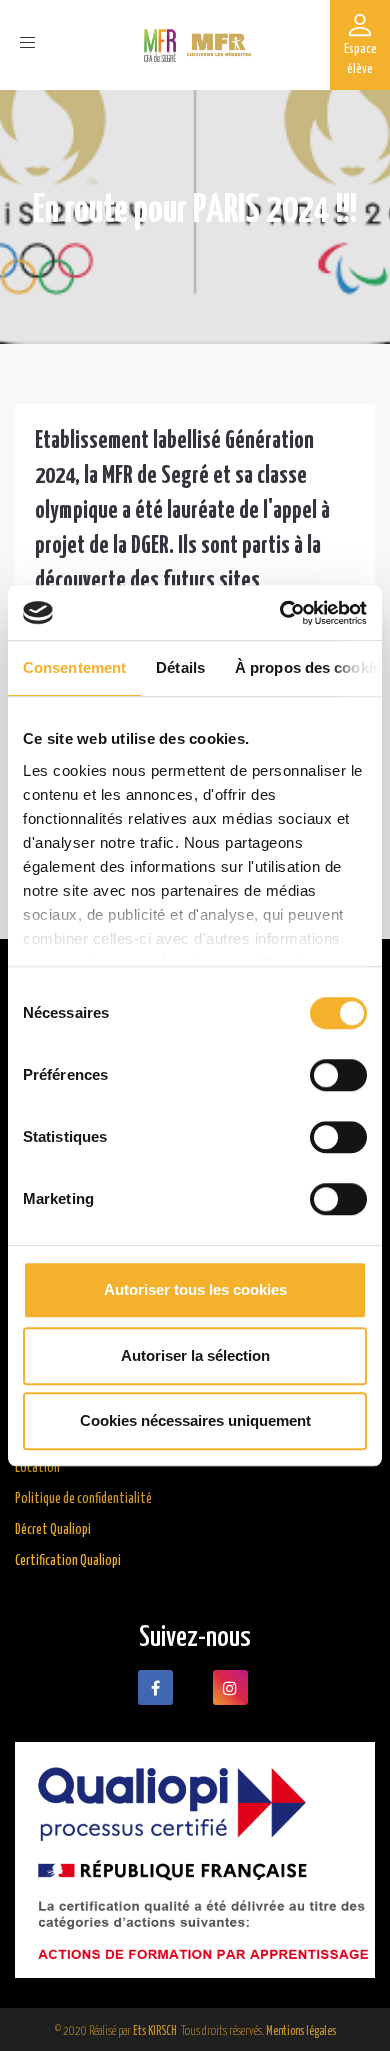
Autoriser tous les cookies (195, 1289)
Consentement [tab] (74, 667)
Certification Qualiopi (68, 1561)
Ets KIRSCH (155, 2031)
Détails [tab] (180, 667)
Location (37, 1468)
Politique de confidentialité (83, 1499)
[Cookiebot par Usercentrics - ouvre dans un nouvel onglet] (280, 613)
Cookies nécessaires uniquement (195, 1420)
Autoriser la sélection (195, 1355)
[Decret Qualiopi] (195, 1860)
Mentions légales (301, 2031)
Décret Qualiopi (53, 1530)
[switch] (338, 1075)
